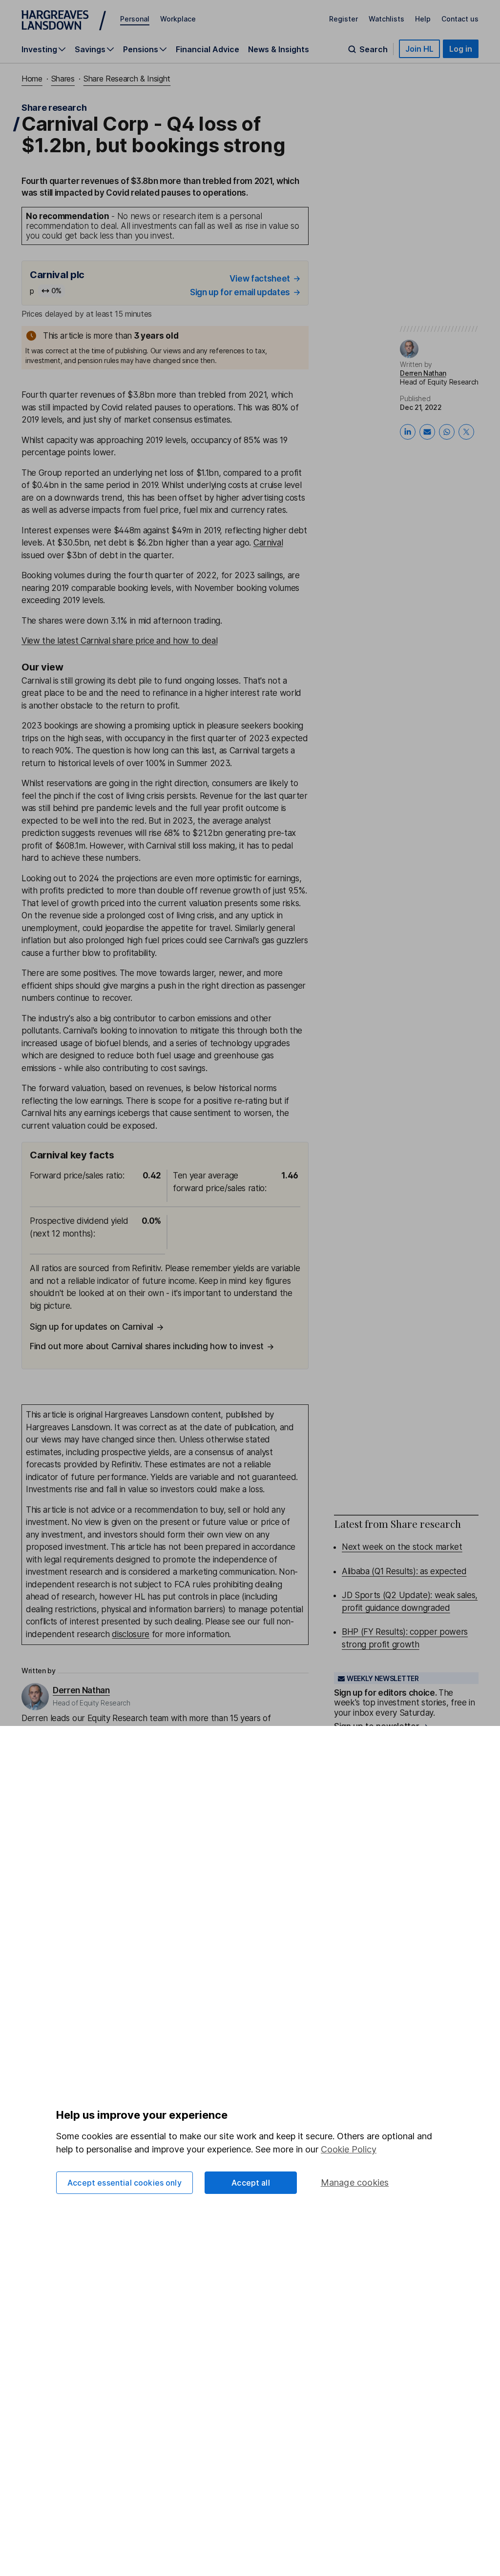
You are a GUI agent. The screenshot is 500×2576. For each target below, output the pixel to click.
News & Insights (279, 49)
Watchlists (386, 19)
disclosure (131, 1634)
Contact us (460, 19)
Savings (90, 49)
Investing (39, 49)
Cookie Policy (349, 2149)
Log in (461, 49)
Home (32, 79)
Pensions (141, 49)
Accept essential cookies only (125, 2183)
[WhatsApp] (447, 432)
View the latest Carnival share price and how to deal (119, 641)
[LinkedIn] (408, 432)
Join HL (419, 49)
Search (374, 49)
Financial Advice (208, 49)
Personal (135, 19)
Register (344, 19)
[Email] (427, 432)
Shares (63, 79)
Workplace (178, 19)
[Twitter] (466, 432)
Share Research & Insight (127, 79)
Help (423, 19)
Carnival (268, 543)
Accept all (251, 2183)
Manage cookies (355, 2182)
